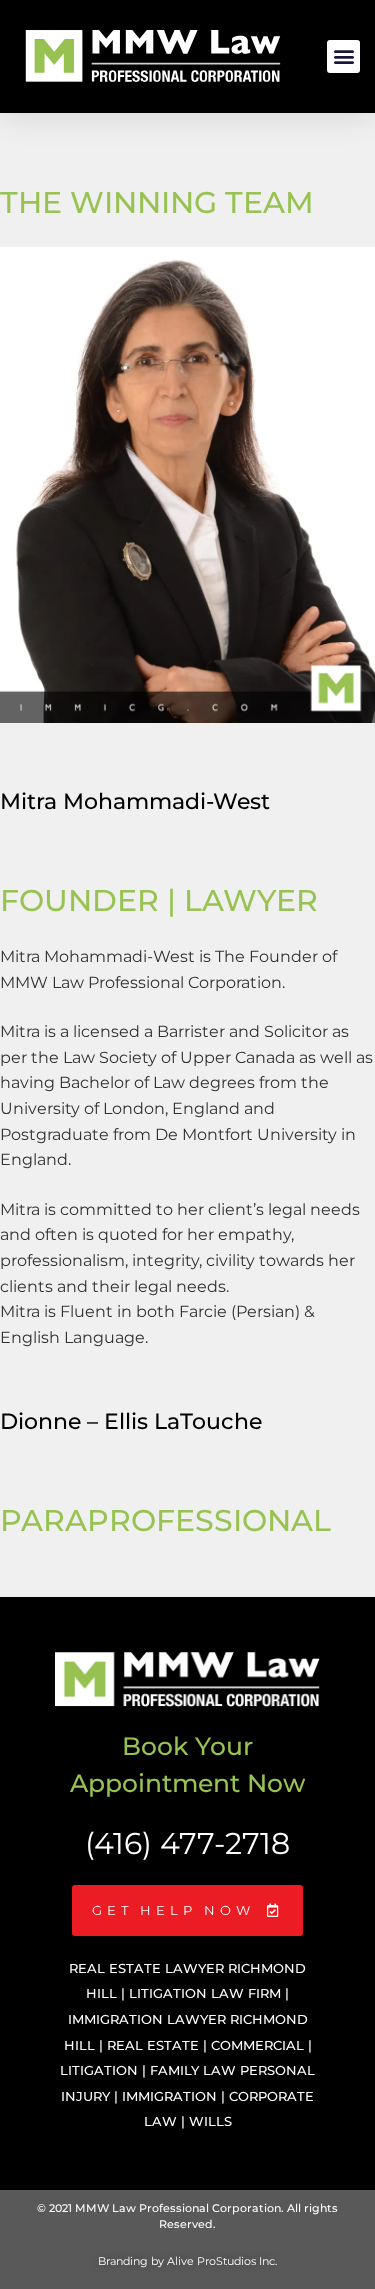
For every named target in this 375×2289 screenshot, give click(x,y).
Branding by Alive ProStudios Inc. (187, 2261)
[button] (343, 56)
